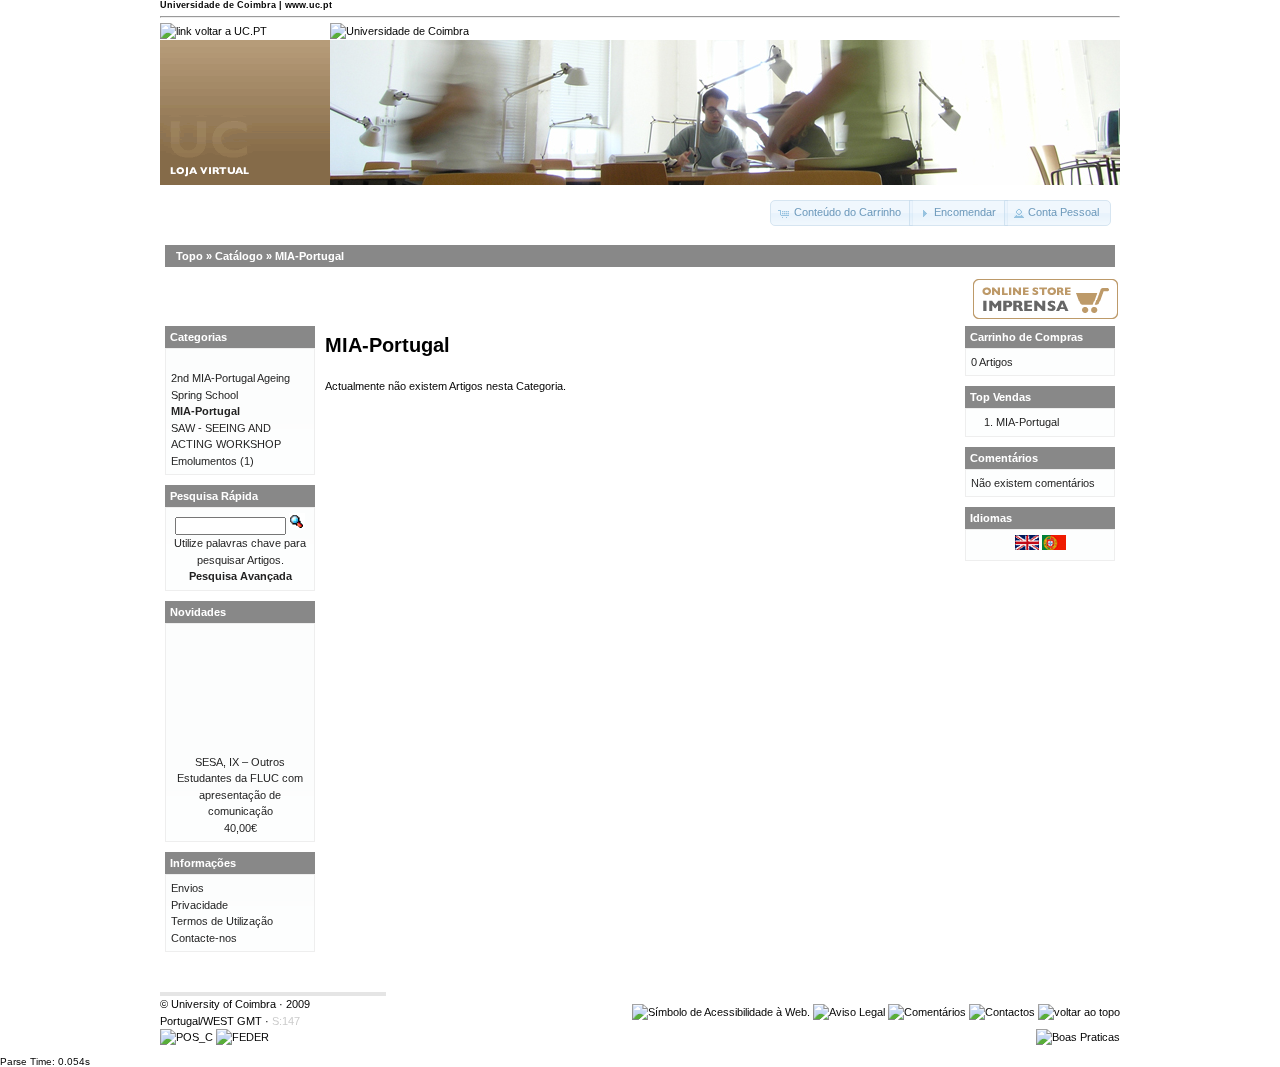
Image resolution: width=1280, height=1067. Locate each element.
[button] (841, 213)
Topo (189, 256)
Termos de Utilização (222, 921)
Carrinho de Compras (1026, 337)
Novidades (198, 612)
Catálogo (239, 256)
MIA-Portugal (309, 256)
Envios (187, 888)
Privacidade (199, 905)
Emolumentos (204, 461)
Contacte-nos (204, 938)
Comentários (1004, 458)
